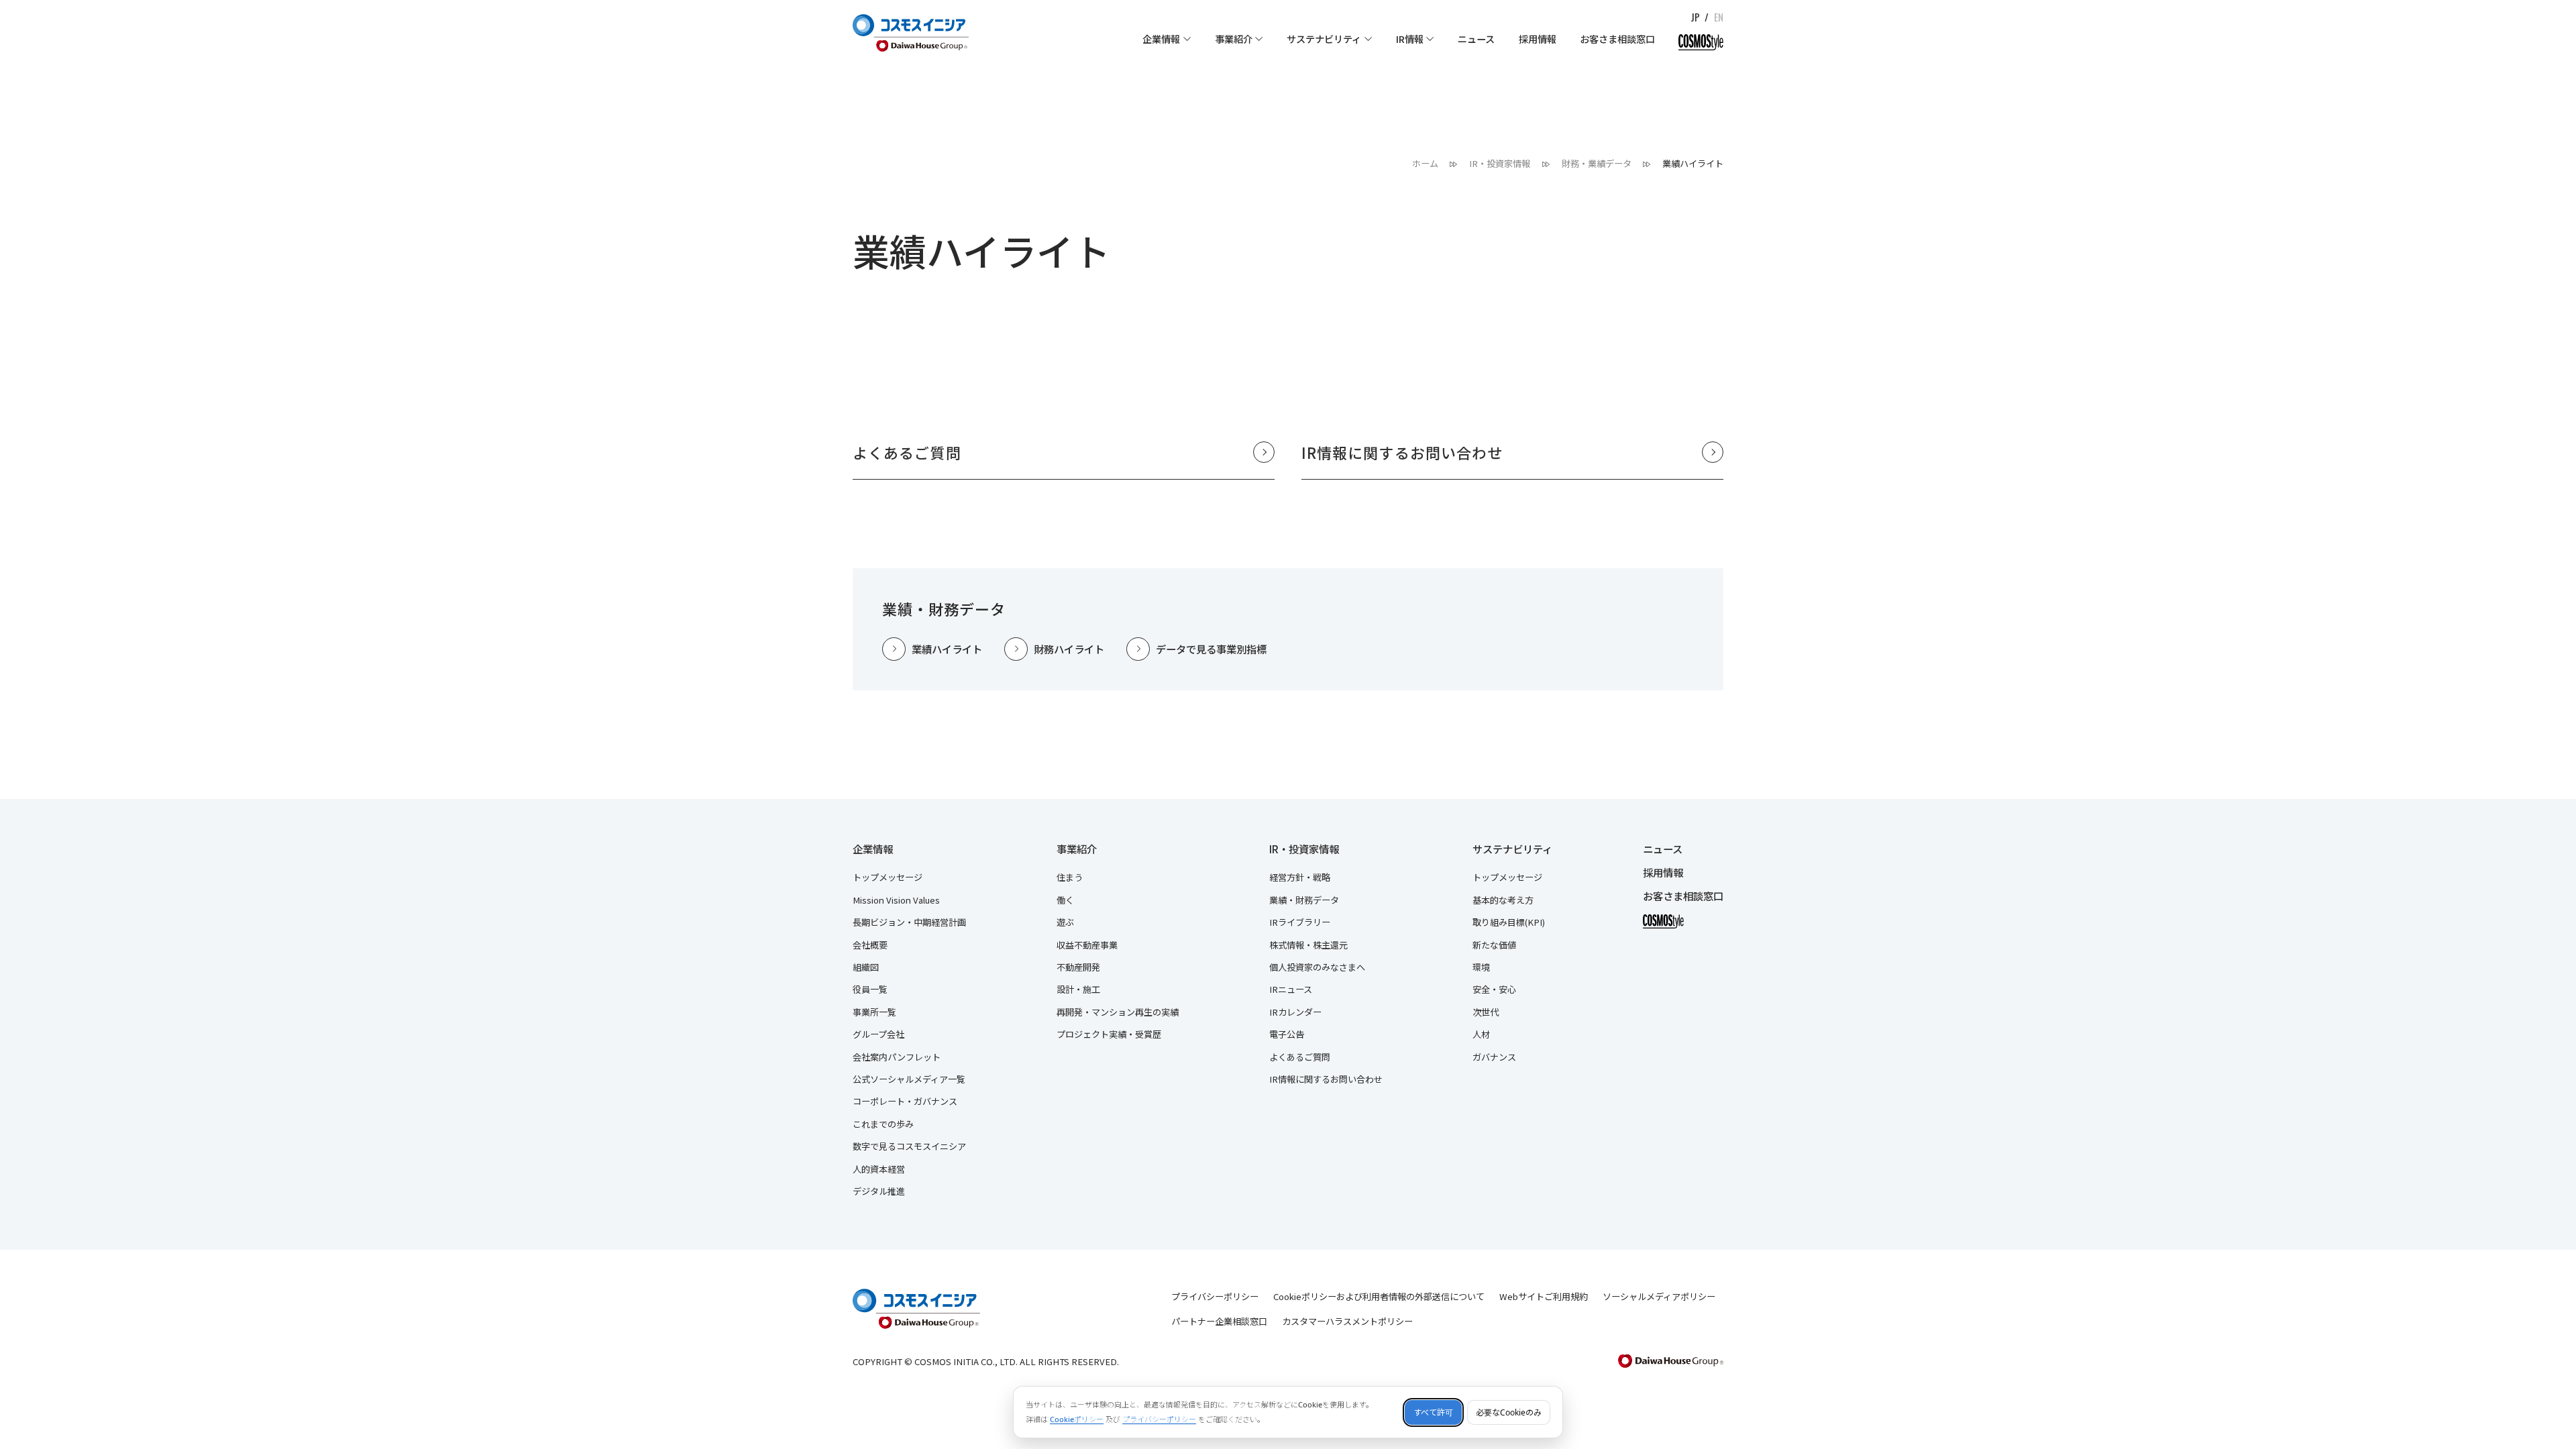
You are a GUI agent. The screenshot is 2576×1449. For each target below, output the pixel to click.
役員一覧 (870, 989)
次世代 (1486, 1012)
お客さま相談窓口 (1683, 896)
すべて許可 (1433, 1412)
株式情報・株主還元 (1308, 945)
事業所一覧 (874, 1012)
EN (1719, 17)
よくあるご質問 (1300, 1057)
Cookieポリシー (1077, 1419)
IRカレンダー (1295, 1012)
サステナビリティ (1512, 849)
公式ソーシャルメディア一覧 (909, 1079)
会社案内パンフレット (897, 1057)
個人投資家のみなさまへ (1317, 967)
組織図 (866, 967)
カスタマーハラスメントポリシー (1347, 1321)
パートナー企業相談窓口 (1219, 1321)
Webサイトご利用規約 (1544, 1296)
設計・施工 (1078, 989)
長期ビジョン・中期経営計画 (909, 922)
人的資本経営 (879, 1169)
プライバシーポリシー (1215, 1296)
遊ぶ (1065, 922)
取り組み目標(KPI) (1509, 922)
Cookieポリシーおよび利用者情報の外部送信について (1379, 1296)
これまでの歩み (883, 1124)
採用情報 (1663, 873)
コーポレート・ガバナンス (905, 1101)
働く (1065, 900)
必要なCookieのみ (1509, 1412)
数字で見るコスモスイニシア (909, 1146)
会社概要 (870, 945)
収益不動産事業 (1087, 945)
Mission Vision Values (896, 900)
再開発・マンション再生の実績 (1118, 1012)
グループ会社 (878, 1034)
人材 (1481, 1034)
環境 (1481, 967)
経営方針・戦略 (1300, 877)
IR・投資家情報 (1304, 849)
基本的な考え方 (1503, 900)
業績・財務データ (1304, 900)
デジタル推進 (879, 1191)
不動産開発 (1078, 967)
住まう (1070, 877)
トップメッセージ (888, 877)
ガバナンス (1494, 1057)
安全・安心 (1494, 989)
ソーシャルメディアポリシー (1659, 1296)
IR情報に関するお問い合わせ (1326, 1079)
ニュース (1663, 849)
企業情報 (873, 849)
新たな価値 (1494, 945)
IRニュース (1291, 989)
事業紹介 (1077, 849)
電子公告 (1287, 1034)
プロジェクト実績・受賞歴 (1109, 1034)
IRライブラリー (1300, 922)
